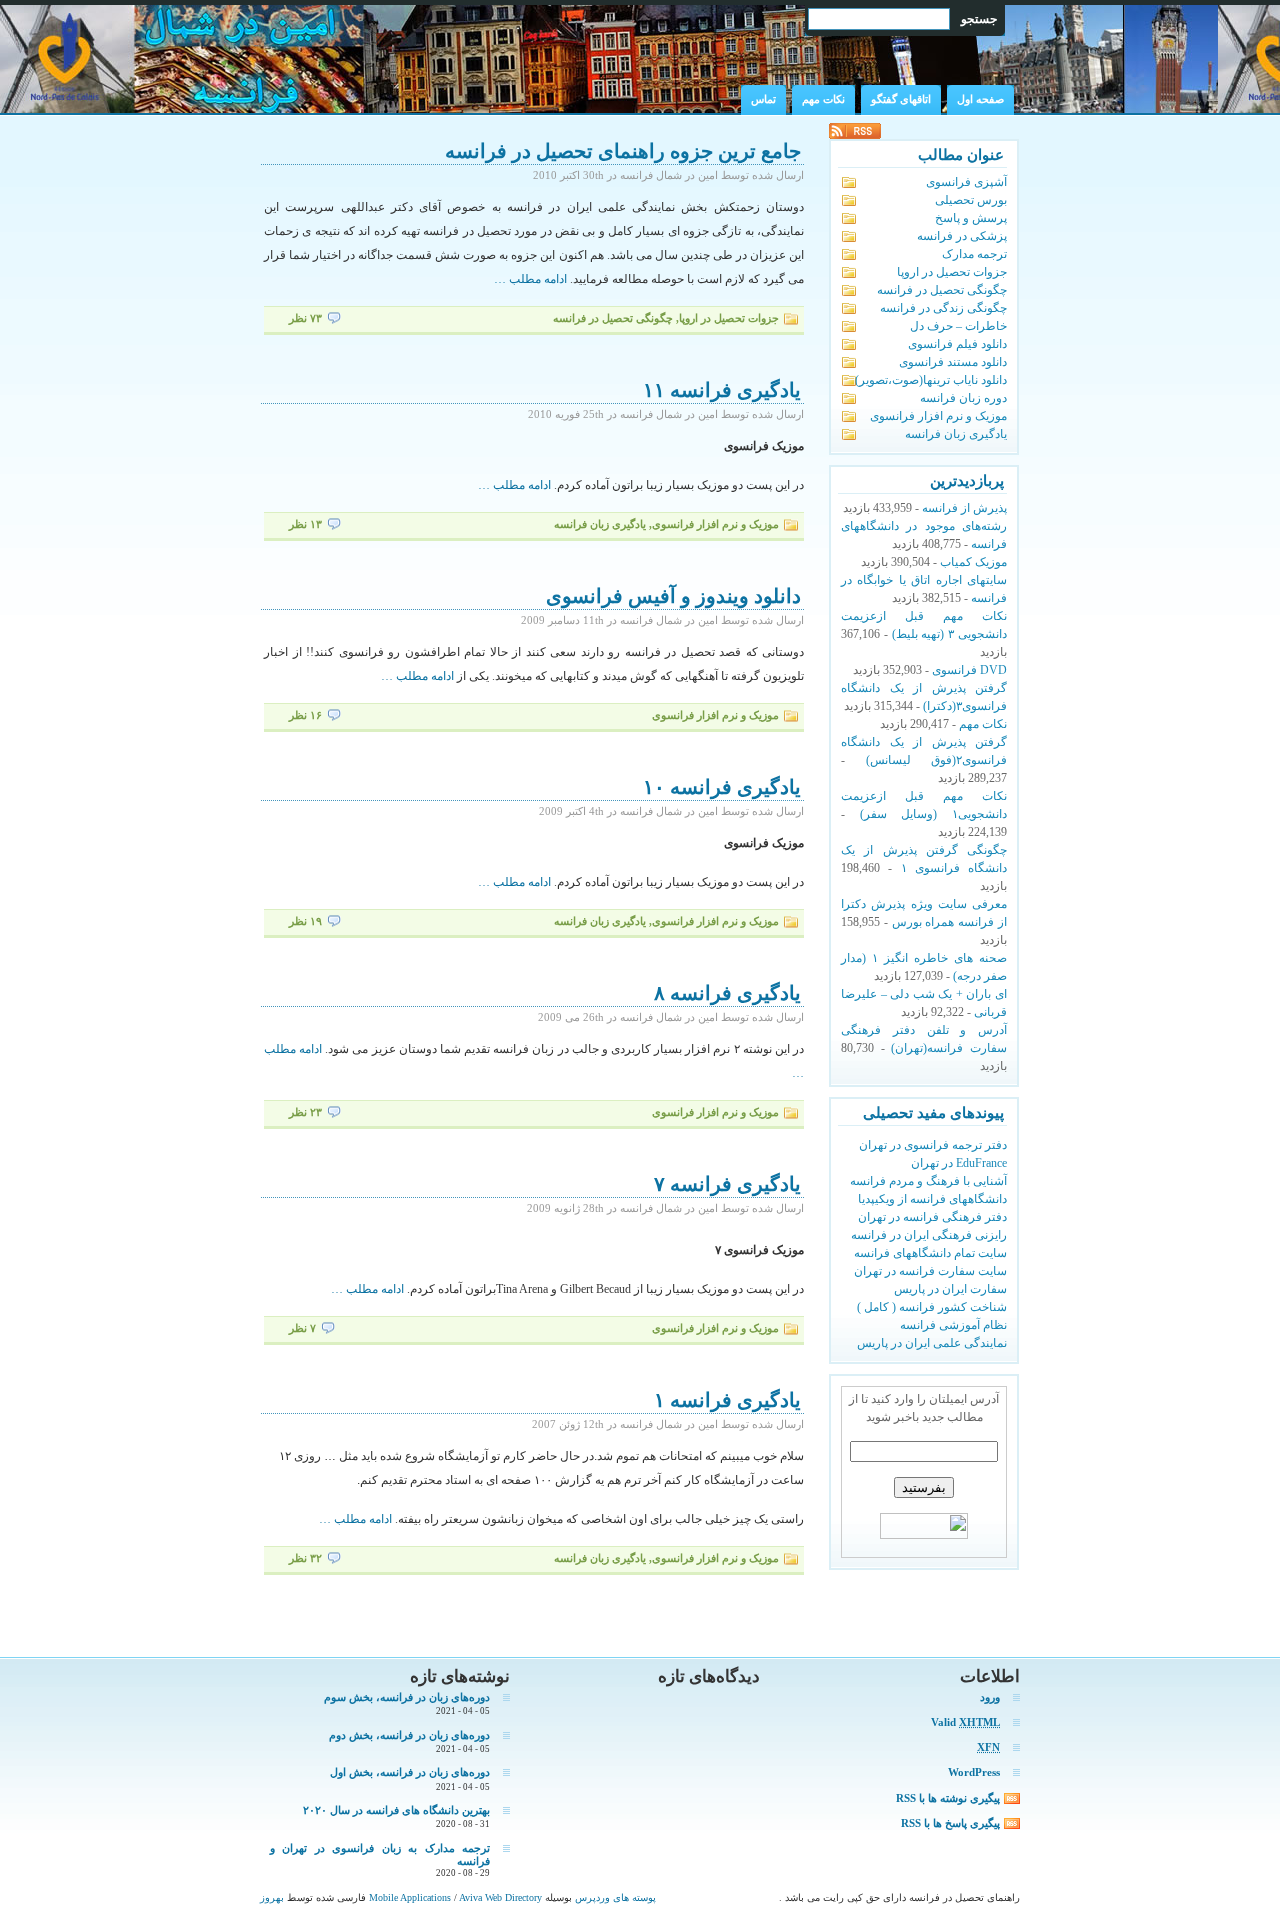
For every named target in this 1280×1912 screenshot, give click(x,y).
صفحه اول (980, 99)
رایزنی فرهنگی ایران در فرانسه (929, 1235)
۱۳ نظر (305, 524)
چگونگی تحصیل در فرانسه (613, 318)
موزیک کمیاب (973, 562)
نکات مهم (823, 99)
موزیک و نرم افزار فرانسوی (715, 524)
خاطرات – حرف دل (958, 326)
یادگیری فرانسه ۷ (727, 1184)
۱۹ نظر (305, 921)
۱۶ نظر (305, 715)
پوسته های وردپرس (614, 1897)
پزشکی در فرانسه (962, 236)
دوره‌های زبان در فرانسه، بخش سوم (407, 1697)
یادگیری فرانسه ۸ (727, 993)
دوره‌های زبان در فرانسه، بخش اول (410, 1772)
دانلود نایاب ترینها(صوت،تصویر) (931, 380)
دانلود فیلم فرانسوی (957, 344)
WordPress (974, 1772)
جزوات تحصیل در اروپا (729, 318)
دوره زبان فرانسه (963, 398)
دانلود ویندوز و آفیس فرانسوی (673, 596)
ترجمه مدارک (974, 254)
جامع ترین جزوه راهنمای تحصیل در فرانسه (623, 151)
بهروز (272, 1897)
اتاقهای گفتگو (901, 99)
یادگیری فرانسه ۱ (727, 1400)
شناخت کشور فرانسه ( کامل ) (932, 1307)
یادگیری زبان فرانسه (956, 434)
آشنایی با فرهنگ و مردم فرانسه (928, 1181)
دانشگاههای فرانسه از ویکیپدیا (932, 1199)
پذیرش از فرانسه (964, 508)
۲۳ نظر (305, 1112)
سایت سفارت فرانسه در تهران (930, 1271)
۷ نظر (302, 1328)
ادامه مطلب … (530, 279)
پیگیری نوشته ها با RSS (948, 1798)
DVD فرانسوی (969, 670)
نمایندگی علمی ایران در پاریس (932, 1343)
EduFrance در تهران (959, 1163)
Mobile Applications (411, 1897)
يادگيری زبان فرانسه (600, 524)
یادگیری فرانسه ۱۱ (722, 390)
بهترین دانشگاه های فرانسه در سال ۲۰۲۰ (396, 1810)
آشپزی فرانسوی (966, 182)
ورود (990, 1697)
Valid (965, 1722)
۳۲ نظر (305, 1558)
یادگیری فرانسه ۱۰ (722, 787)
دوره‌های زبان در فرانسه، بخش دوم (409, 1735)
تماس (763, 99)
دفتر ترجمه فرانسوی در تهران (933, 1145)
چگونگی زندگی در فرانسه (943, 308)
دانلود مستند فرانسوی (953, 362)
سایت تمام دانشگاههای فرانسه (930, 1253)
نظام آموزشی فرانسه (953, 1325)
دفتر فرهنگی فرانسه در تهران (932, 1217)
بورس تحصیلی (971, 200)
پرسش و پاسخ (971, 218)
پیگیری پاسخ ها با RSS (950, 1823)
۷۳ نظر (305, 318)
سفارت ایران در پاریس (950, 1289)
